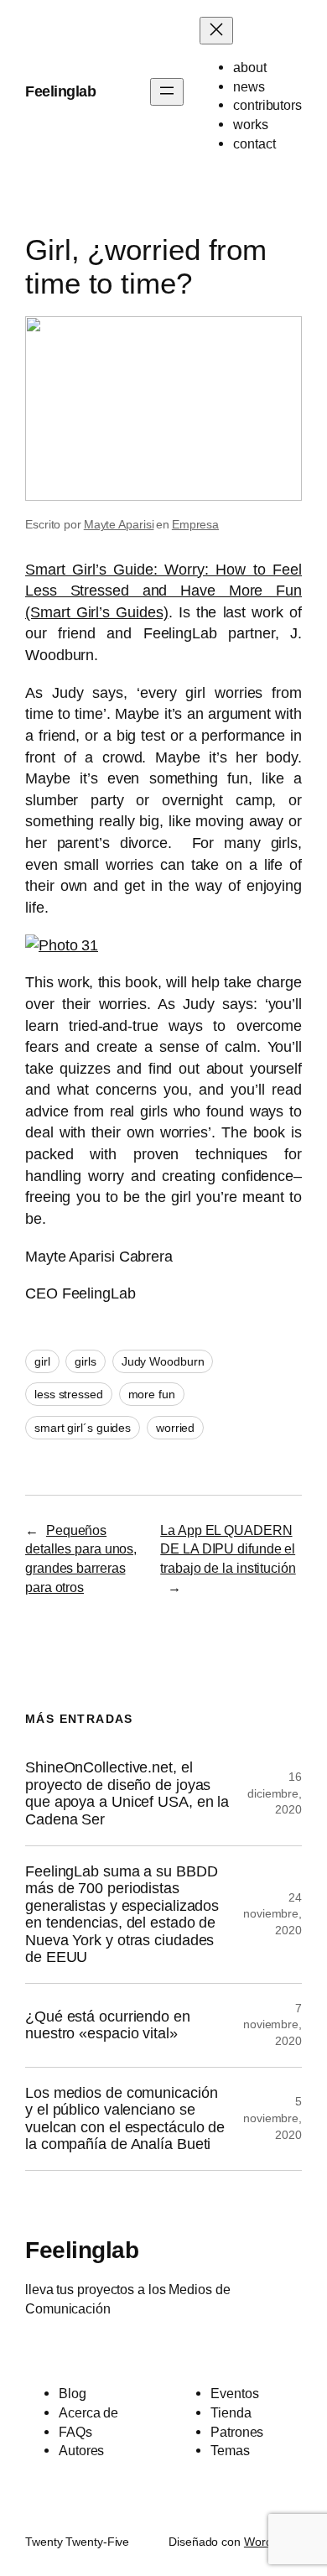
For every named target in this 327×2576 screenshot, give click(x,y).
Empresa (195, 524)
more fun (152, 1394)
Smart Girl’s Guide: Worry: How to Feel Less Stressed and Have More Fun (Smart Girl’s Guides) (163, 591)
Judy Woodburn (163, 1361)
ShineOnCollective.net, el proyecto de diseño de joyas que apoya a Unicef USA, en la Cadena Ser (127, 1793)
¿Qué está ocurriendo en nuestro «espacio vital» (108, 2025)
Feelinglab (60, 91)
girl (42, 1361)
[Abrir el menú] (167, 92)
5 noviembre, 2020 (272, 2118)
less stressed (69, 1394)
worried (175, 1428)
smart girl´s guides (83, 1428)
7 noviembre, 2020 (272, 2024)
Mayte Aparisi (119, 524)
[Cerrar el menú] (216, 31)
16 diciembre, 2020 (275, 1793)
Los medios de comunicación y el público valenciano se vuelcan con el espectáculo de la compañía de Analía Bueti (125, 2119)
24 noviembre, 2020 (272, 1914)
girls (86, 1361)
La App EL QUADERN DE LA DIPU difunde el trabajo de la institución (228, 1549)
